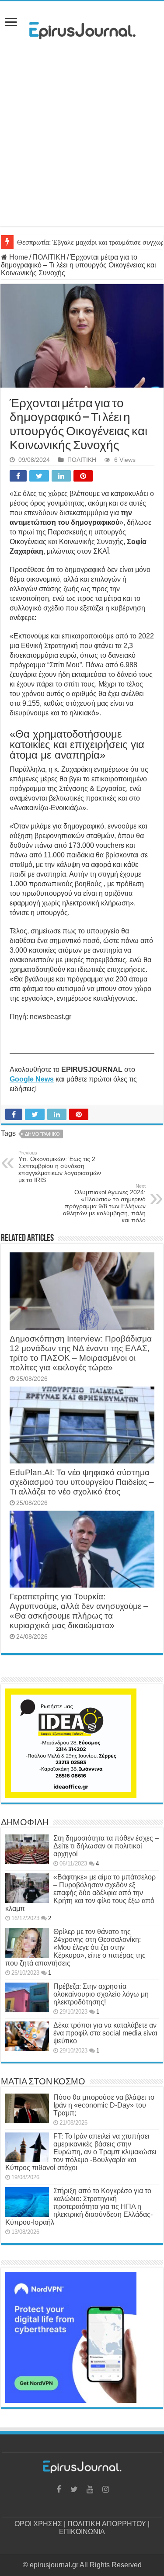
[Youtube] (90, 2489)
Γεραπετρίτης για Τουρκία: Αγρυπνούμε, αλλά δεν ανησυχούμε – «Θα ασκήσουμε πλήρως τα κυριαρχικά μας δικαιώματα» (79, 1611)
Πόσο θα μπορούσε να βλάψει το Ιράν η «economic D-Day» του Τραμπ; (104, 2105)
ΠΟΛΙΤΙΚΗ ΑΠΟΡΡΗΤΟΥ (107, 2524)
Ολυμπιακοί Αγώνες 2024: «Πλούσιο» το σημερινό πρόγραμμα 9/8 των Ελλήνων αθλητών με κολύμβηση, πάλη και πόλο (104, 1203)
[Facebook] (59, 2489)
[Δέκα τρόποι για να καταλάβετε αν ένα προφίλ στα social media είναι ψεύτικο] (27, 2036)
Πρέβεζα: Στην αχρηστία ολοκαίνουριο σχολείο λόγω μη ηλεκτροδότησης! (101, 1994)
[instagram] (106, 2489)
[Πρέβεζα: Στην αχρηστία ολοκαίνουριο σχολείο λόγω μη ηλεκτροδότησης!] (27, 1997)
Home (18, 257)
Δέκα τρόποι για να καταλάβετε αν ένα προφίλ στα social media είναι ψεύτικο (105, 2033)
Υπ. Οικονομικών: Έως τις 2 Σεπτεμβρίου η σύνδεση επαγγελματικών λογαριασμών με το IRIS (60, 1167)
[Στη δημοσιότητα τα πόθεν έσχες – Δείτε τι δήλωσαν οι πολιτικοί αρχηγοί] (27, 1849)
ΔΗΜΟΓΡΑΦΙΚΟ (42, 1134)
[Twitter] (74, 2489)
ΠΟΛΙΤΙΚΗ (49, 257)
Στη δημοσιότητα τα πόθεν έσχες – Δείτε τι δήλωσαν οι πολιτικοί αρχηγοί (106, 1846)
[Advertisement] (82, 144)
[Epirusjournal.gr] (82, 28)
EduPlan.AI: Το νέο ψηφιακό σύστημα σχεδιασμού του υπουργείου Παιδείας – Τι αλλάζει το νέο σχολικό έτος (82, 1482)
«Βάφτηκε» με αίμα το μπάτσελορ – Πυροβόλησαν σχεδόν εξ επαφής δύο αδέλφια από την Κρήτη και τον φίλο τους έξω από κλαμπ (80, 1893)
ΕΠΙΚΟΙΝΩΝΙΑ (82, 2532)
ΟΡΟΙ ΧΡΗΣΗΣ (38, 2524)
